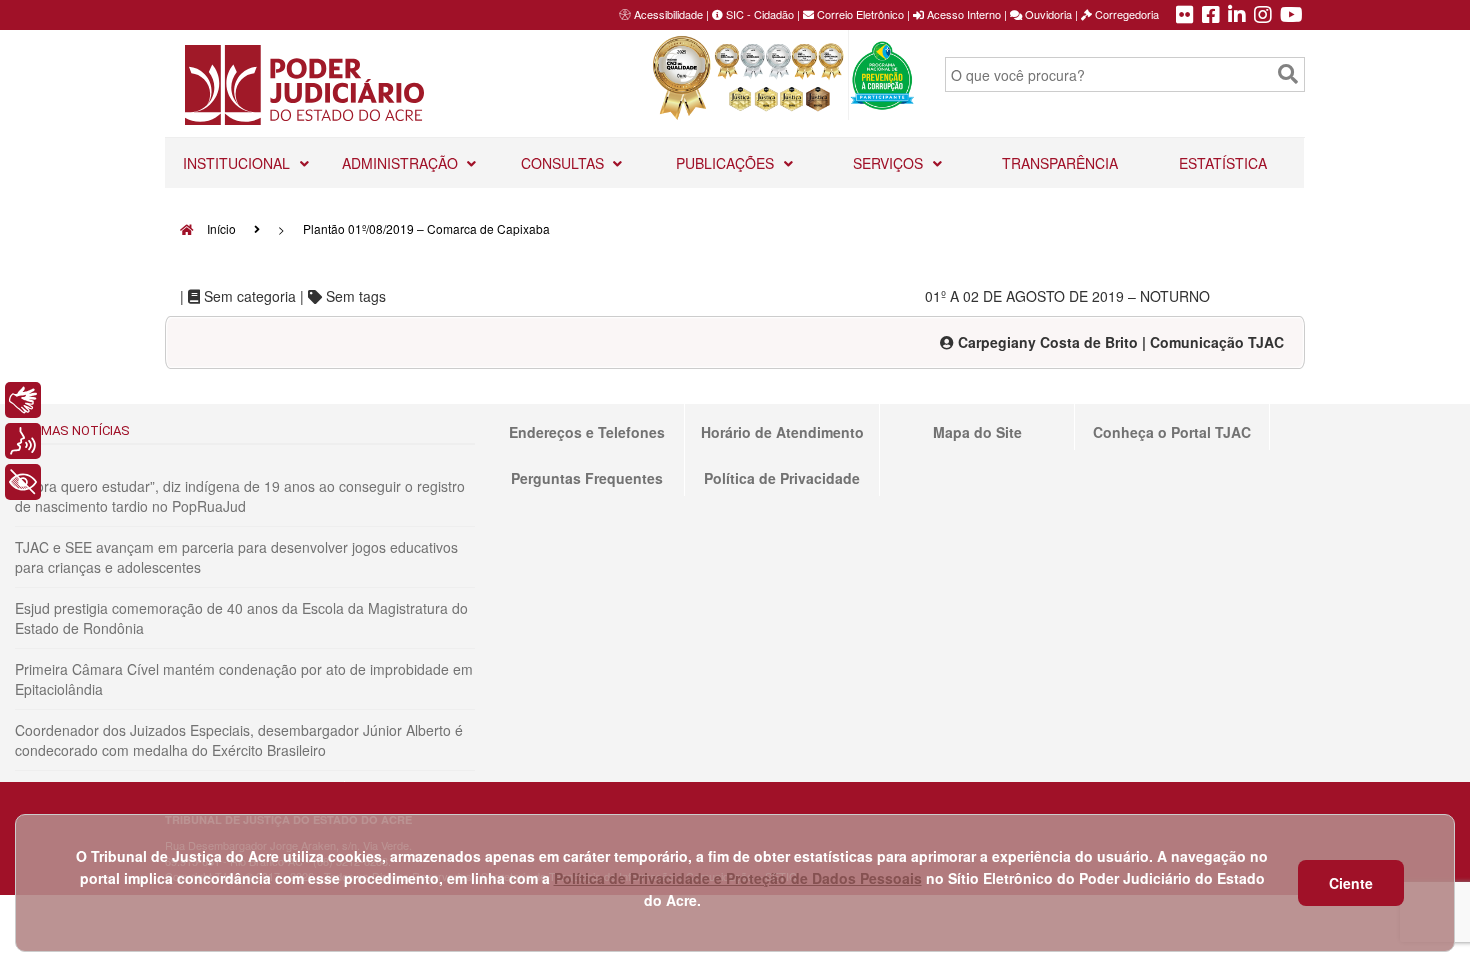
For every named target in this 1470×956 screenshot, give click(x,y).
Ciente (1351, 883)
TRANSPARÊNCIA (1060, 163)
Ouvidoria (1047, 14)
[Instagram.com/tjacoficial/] (1263, 16)
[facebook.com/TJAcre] (1211, 16)
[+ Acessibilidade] (23, 482)
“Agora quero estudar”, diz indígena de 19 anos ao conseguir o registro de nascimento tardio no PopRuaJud (240, 496)
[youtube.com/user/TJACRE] (1291, 16)
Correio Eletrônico (859, 14)
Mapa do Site (977, 432)
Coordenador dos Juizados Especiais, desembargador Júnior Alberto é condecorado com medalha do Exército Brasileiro (239, 740)
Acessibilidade (668, 14)
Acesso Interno (962, 14)
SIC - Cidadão (758, 14)
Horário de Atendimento (782, 432)
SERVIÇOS (890, 163)
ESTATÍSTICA (1223, 163)
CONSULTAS (564, 163)
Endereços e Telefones (587, 432)
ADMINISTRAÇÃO (402, 163)
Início (220, 228)
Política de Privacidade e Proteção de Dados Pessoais (738, 878)
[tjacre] (1237, 16)
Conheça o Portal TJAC (1172, 432)
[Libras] (23, 400)
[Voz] (23, 441)
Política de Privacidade (782, 478)
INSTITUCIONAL (238, 163)
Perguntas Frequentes (587, 478)
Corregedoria (1125, 14)
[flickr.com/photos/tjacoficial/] (1185, 16)
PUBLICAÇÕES (727, 163)
